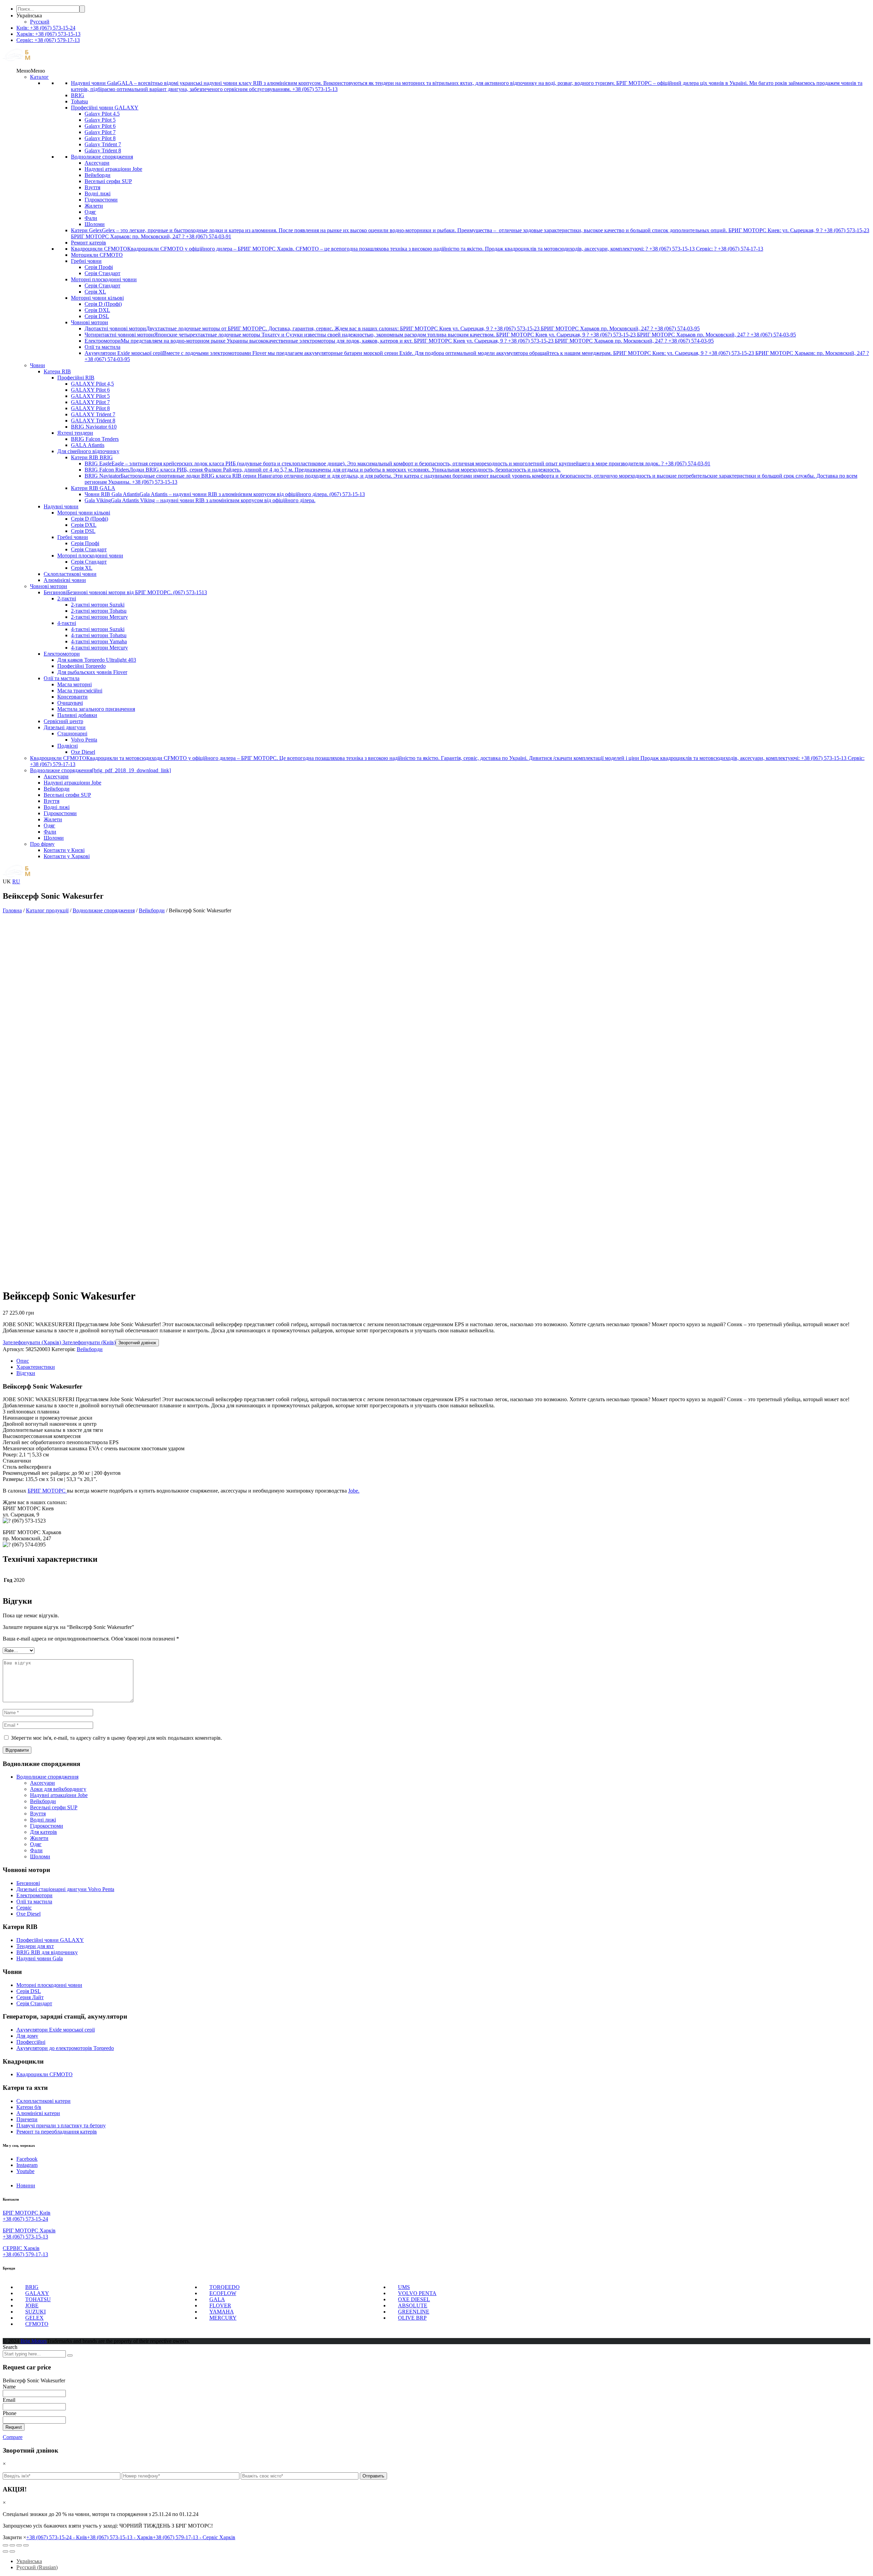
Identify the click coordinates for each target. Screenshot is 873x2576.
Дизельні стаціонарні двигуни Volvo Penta (65, 1889)
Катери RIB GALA (93, 488)
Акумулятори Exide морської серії (56, 2030)
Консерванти (72, 697)
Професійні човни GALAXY (105, 108)
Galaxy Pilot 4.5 (102, 114)
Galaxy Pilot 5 (100, 120)
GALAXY (37, 2293)
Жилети (94, 206)
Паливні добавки (77, 715)
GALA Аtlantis (88, 445)
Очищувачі (70, 703)
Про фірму (42, 844)
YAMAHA (222, 2312)
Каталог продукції (47, 910)
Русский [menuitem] (40, 22)
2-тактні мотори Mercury (99, 617)
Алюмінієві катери (38, 2113)
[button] (31, 71)
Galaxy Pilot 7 (100, 132)
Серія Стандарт (102, 273)
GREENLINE (414, 2312)
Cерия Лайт (30, 1997)
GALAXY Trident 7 (93, 414)
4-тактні (67, 623)
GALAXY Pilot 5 (90, 396)
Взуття (92, 187)
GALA (217, 2299)
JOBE (32, 2305)
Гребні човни (86, 261)
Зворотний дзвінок (137, 1343)
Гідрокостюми (101, 200)
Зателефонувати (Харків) (32, 1342)
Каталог (39, 77)
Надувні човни (61, 506)
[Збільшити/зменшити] (26, 2545)
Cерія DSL (29, 1991)
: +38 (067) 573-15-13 (48, 34)
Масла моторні (75, 684)
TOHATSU (38, 2299)
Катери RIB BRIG (92, 457)
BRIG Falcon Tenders (95, 439)
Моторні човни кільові (97, 298)
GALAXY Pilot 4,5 (92, 384)
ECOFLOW (223, 2293)
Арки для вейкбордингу (58, 1789)
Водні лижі (98, 193)
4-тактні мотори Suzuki (98, 629)
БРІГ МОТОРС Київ (27, 2213)
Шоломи (95, 224)
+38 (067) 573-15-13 (25, 2237)
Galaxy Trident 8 (103, 151)
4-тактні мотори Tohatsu (99, 635)
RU (16, 881)
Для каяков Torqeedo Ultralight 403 (97, 660)
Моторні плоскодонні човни (104, 279)
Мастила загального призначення (96, 709)
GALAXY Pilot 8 (90, 408)
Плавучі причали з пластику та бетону (61, 2125)
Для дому (27, 2036)
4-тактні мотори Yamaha (99, 641)
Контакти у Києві (64, 850)
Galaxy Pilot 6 (100, 126)
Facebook (27, 2159)
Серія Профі (99, 267)
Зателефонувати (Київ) (88, 1342)
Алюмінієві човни (65, 580)
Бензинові (28, 1883)
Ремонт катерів (88, 243)
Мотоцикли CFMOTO (97, 255)
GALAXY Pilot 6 (90, 390)
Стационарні (72, 733)
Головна (12, 910)
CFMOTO (37, 2324)
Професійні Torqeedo (82, 666)
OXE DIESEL (414, 2299)
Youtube (25, 2171)
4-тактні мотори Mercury (99, 648)
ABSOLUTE (413, 2305)
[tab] (443, 1361)
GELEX (34, 2318)
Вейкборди (98, 175)
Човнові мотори (90, 322)
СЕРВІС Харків (21, 2248)
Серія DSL (97, 316)
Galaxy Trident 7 (103, 144)
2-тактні (67, 598)
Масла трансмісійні (80, 691)
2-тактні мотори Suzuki (98, 605)
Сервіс (24, 1908)
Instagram (27, 2165)
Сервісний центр (63, 721)
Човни (38, 365)
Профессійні (31, 2042)
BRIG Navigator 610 (94, 427)
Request (14, 2427)
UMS (404, 2287)
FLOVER (220, 2305)
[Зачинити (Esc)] (5, 2545)
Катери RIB (57, 371)
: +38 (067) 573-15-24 (46, 28)
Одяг (90, 212)
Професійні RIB (76, 378)
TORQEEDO (225, 2287)
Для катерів (43, 1832)
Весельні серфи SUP (108, 181)
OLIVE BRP (412, 2318)
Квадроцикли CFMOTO (45, 2074)
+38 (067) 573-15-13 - (120, 2537)
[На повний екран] (19, 2545)
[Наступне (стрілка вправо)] (12, 2551)
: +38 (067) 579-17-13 (48, 40)
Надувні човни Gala (40, 1958)
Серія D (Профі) (103, 304)
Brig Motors (34, 2341)
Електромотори (62, 654)
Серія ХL (95, 292)
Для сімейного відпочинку (88, 451)
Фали (91, 218)
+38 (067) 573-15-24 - (57, 2537)
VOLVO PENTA (417, 2293)
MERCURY (223, 2318)
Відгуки (26, 1373)
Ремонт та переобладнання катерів (57, 2132)
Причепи (27, 2119)
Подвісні (68, 746)
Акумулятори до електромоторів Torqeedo (65, 2048)
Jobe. (354, 1491)
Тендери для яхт (35, 1946)
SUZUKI (35, 2312)
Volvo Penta (84, 740)
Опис (23, 1361)
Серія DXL (97, 310)
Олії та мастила (102, 347)
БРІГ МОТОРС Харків (29, 2230)
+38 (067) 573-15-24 (25, 2219)
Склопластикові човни (70, 574)
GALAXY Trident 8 (93, 421)
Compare (13, 2437)
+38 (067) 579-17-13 (25, 2254)
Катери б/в (29, 2107)
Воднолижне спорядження (102, 157)
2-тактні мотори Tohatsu (99, 611)
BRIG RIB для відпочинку (47, 1952)
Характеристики (36, 1367)
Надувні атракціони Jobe (113, 169)
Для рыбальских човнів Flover (92, 672)
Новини (26, 2185)
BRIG (78, 95)
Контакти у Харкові (67, 856)
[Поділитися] (12, 2545)
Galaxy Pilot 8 (100, 138)
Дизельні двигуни (65, 727)
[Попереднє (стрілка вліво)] (5, 2551)
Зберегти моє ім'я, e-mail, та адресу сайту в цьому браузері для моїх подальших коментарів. (116, 1738)
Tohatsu (79, 101)
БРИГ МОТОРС (47, 1491)
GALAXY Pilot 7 (90, 402)
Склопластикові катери (43, 2101)
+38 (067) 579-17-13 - (194, 2537)
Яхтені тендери (75, 433)
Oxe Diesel (83, 752)
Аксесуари (97, 163)
